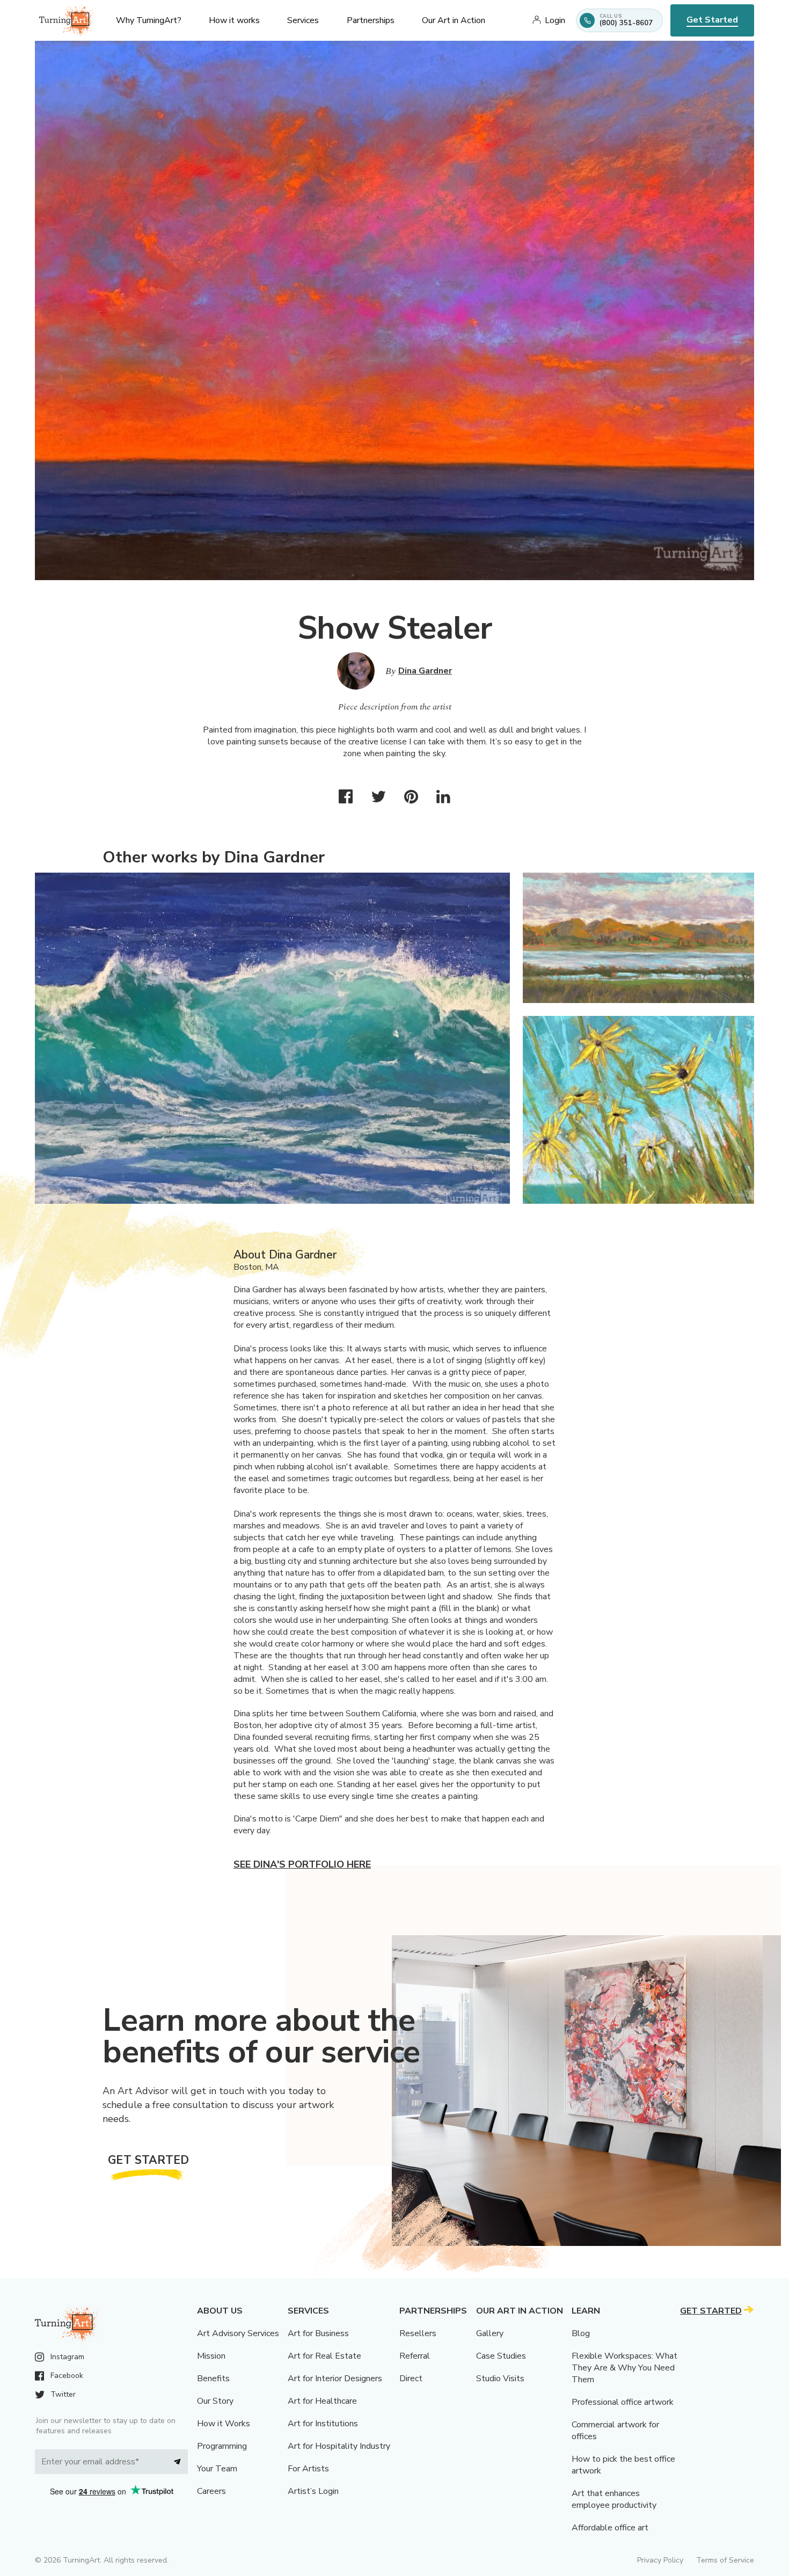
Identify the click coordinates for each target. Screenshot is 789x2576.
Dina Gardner (425, 671)
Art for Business (318, 2333)
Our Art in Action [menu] (454, 20)
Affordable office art (610, 2528)
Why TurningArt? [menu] (149, 20)
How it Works (224, 2424)
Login (555, 20)
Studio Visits (500, 2379)
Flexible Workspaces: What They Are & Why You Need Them (624, 2368)
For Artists (308, 2469)
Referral (415, 2356)
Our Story (215, 2401)
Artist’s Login (313, 2491)
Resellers (418, 2333)
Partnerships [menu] (371, 20)
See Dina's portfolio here (302, 1864)
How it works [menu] (234, 20)
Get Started (712, 20)
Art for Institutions (323, 2424)
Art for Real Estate (324, 2356)
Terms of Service (725, 2560)
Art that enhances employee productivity (614, 2499)
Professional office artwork (623, 2402)
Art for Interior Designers (335, 2379)
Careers (211, 2491)
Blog (581, 2333)
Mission (211, 2356)
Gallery (490, 2333)
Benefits (213, 2379)
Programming (222, 2446)
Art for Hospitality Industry (339, 2446)
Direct (411, 2379)
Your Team (217, 2469)
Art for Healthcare (322, 2401)
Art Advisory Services (238, 2333)
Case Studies (501, 2356)
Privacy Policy (660, 2560)
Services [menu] (303, 20)
